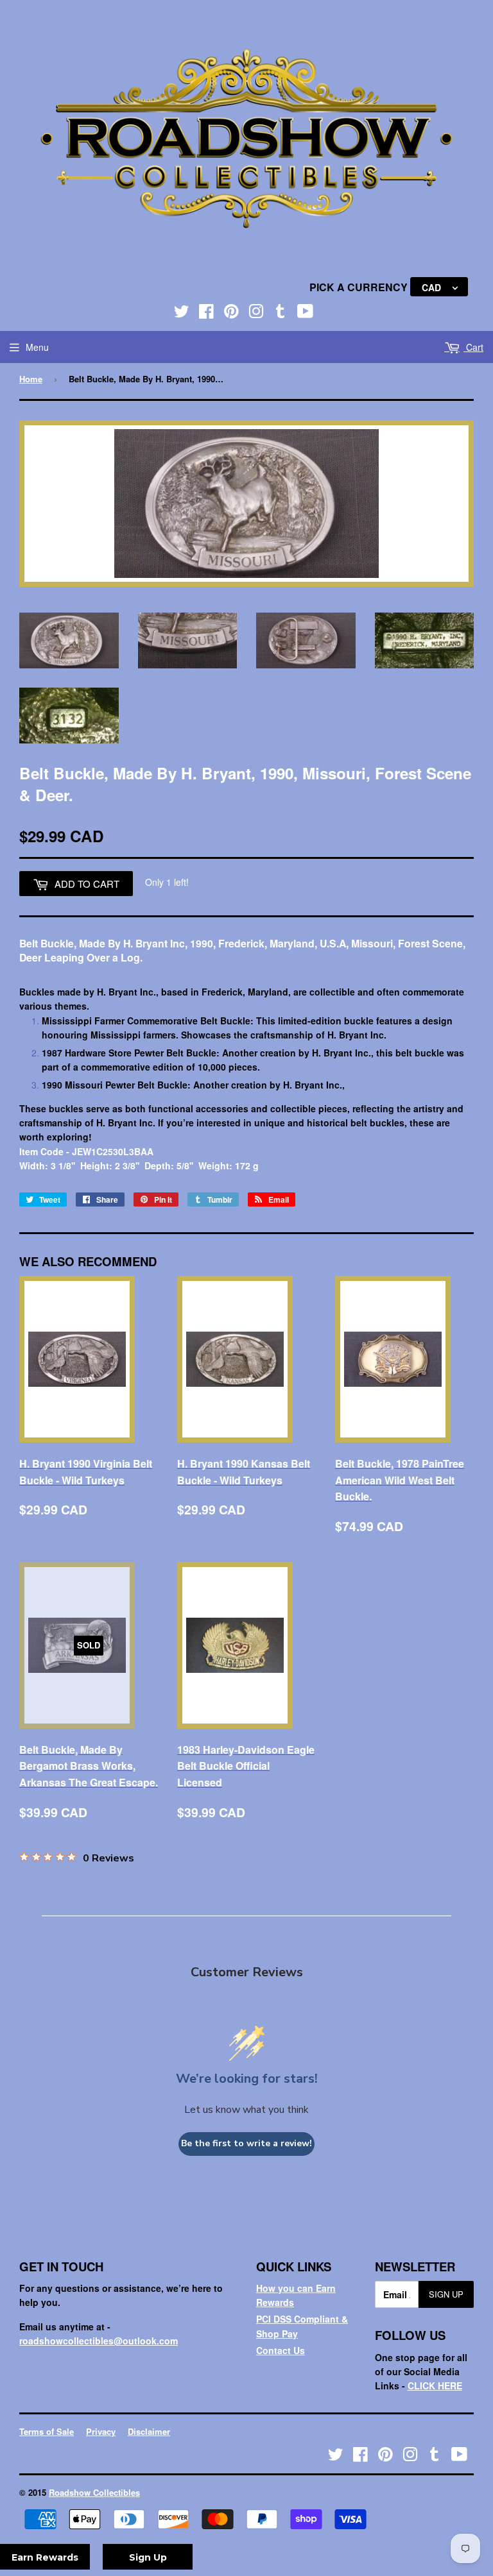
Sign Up (446, 2294)
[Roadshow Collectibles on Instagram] (256, 314)
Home (31, 379)
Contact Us (281, 2350)
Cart (473, 347)
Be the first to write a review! (246, 2143)
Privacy (101, 2431)
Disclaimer (149, 2431)
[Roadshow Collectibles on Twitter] (182, 314)
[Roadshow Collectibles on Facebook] (206, 314)
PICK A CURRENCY (360, 287)
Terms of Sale (47, 2431)
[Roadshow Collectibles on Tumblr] (281, 314)
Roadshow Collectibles (94, 2492)
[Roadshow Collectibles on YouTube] (305, 314)
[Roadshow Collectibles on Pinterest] (231, 314)
